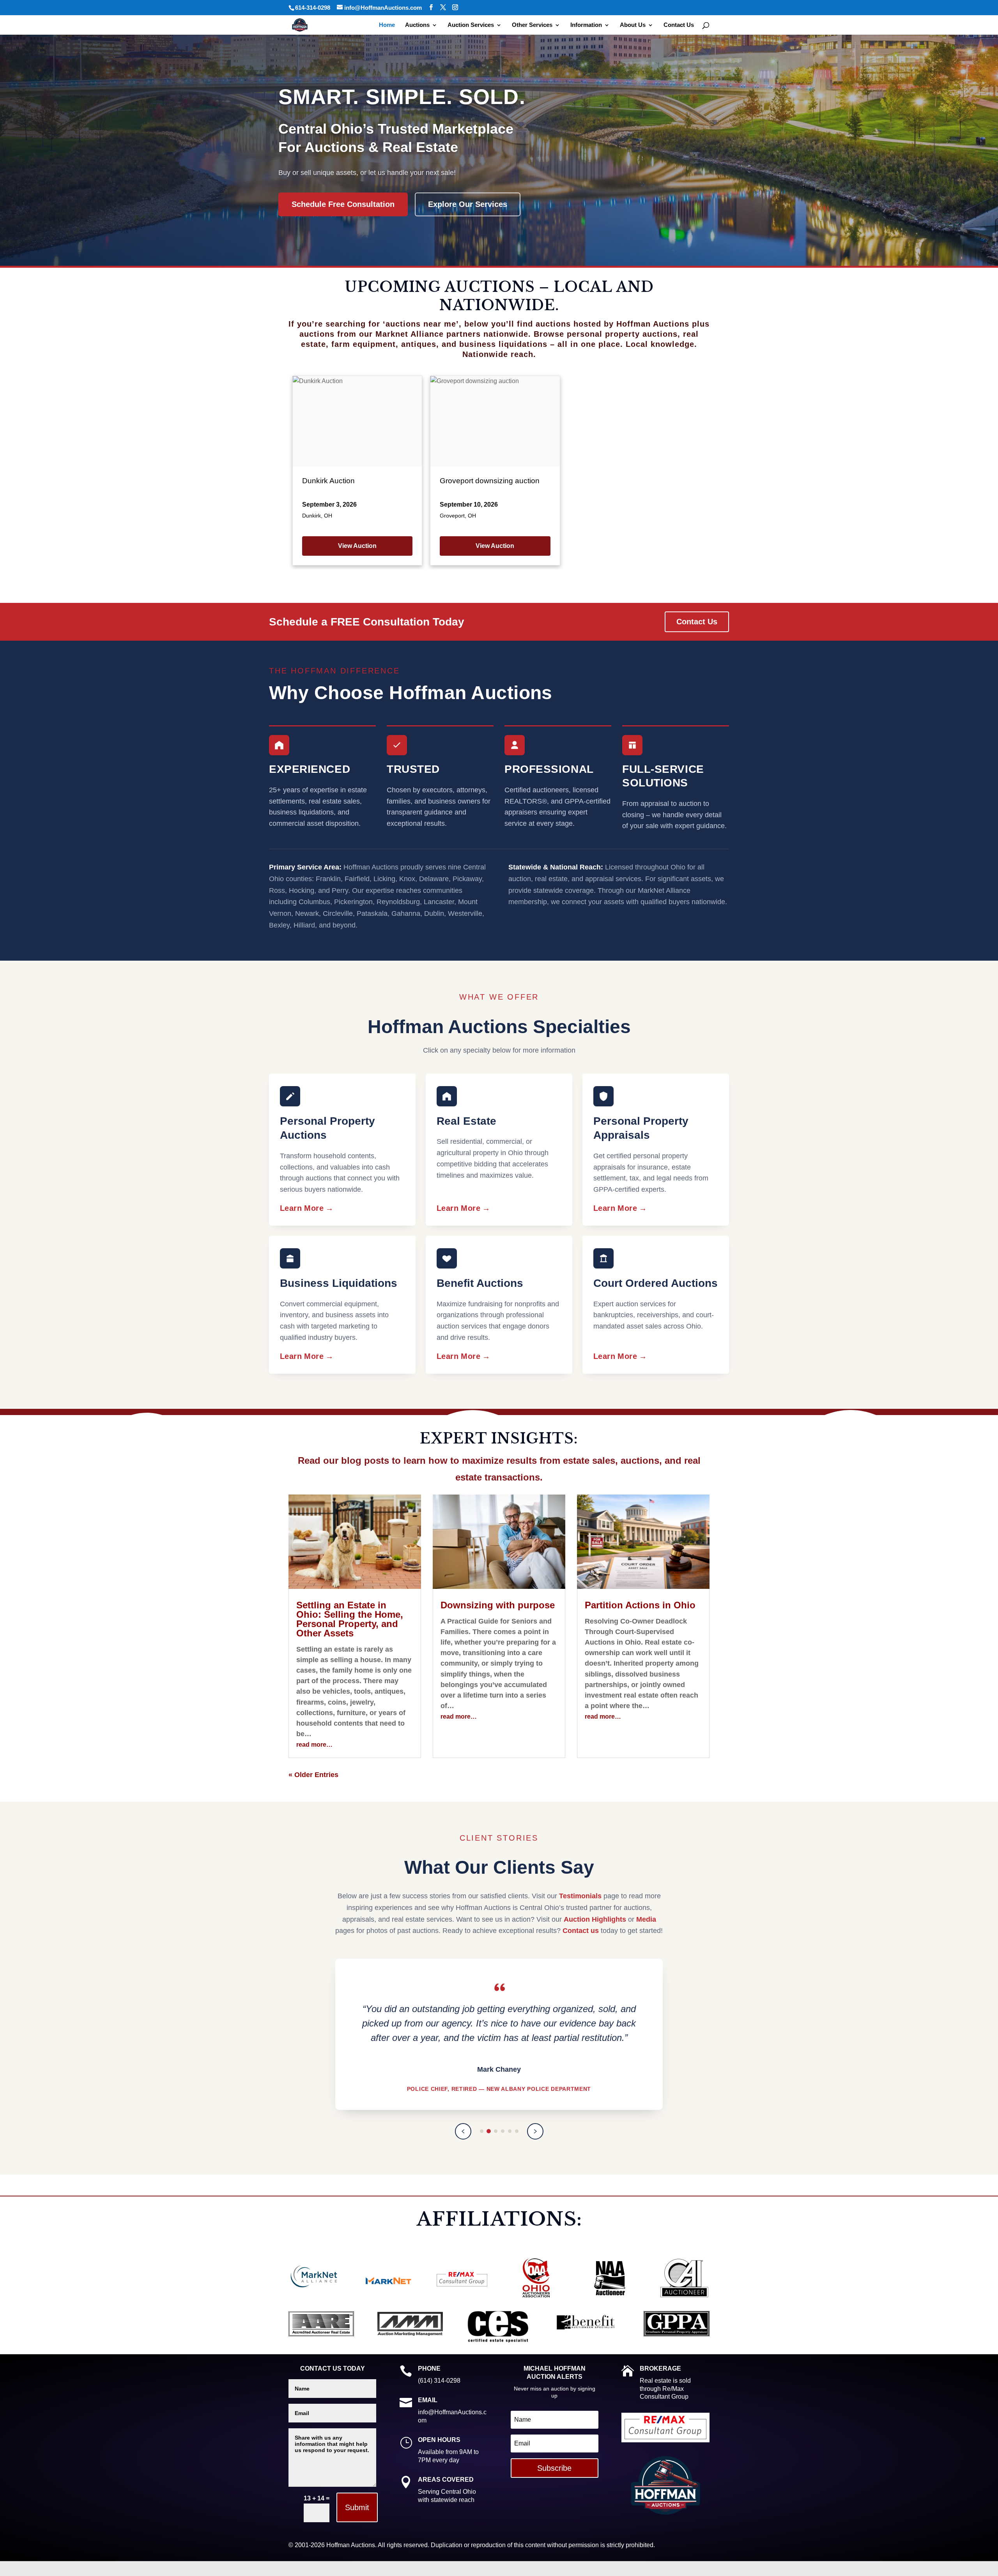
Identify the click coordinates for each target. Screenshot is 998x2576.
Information (586, 25)
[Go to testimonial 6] (517, 2131)
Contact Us (679, 25)
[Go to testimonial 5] (510, 2131)
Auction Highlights (595, 1919)
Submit (357, 2507)
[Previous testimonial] (463, 2131)
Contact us (581, 1931)
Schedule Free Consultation (343, 204)
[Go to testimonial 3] (496, 2131)
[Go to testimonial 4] (503, 2131)
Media (646, 1919)
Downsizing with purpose (498, 1605)
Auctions (417, 25)
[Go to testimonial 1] (482, 2131)
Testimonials (580, 1896)
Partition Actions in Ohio (640, 1605)
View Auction (357, 546)
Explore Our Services (468, 204)
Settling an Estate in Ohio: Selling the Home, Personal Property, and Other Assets (350, 1619)
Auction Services (471, 25)
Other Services (532, 25)
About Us (633, 25)
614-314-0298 (313, 8)
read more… (314, 1745)
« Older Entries (313, 1775)
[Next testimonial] (535, 2131)
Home (387, 25)
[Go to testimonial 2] (489, 2131)
